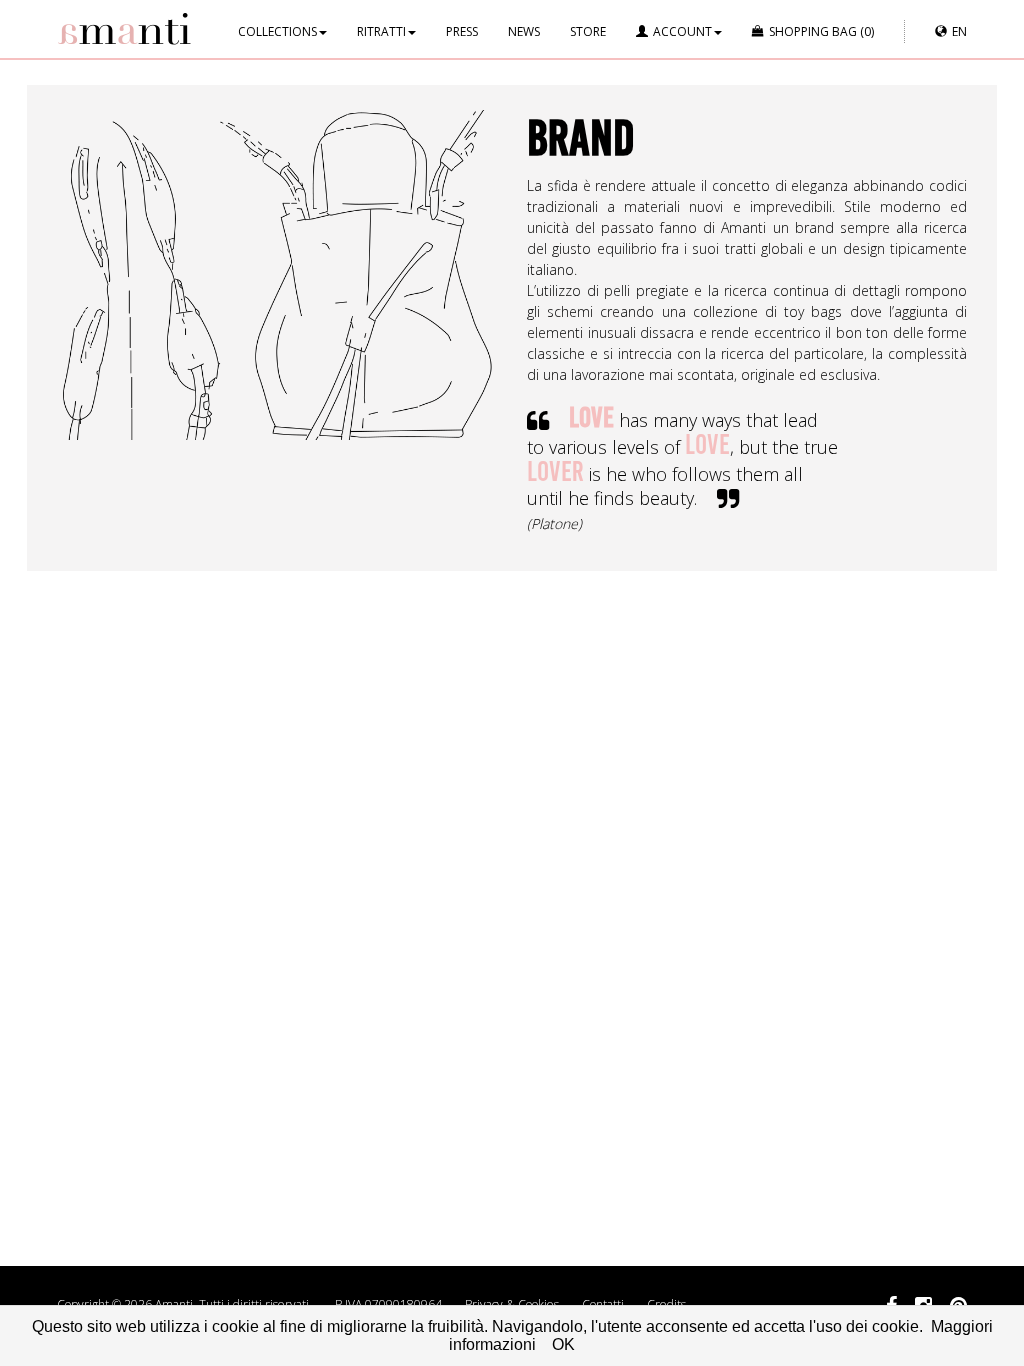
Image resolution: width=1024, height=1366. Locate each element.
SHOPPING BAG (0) (821, 31)
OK (563, 1344)
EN (959, 31)
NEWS (524, 31)
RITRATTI (381, 31)
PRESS (462, 31)
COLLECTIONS (277, 31)
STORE (588, 31)
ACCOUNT (682, 31)
